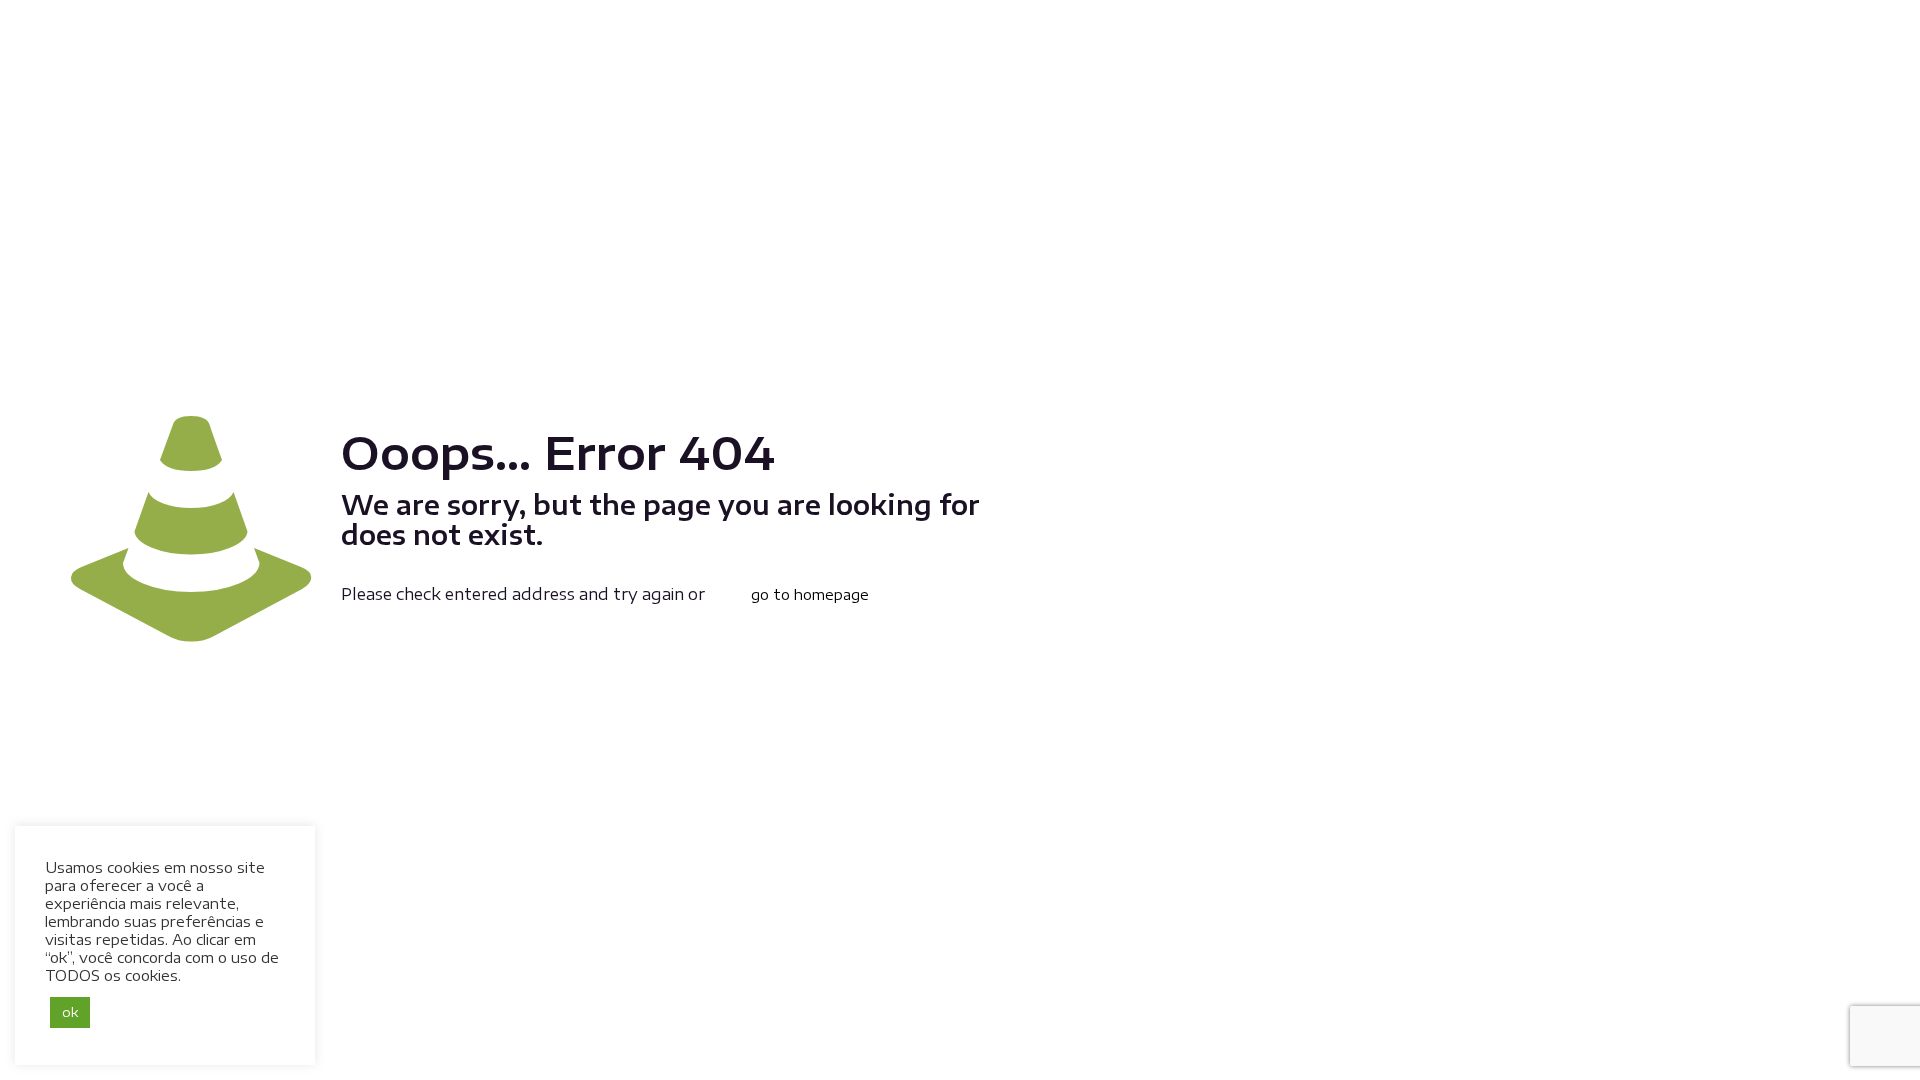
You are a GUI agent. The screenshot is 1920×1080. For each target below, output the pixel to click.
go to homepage (810, 594)
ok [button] (70, 1012)
